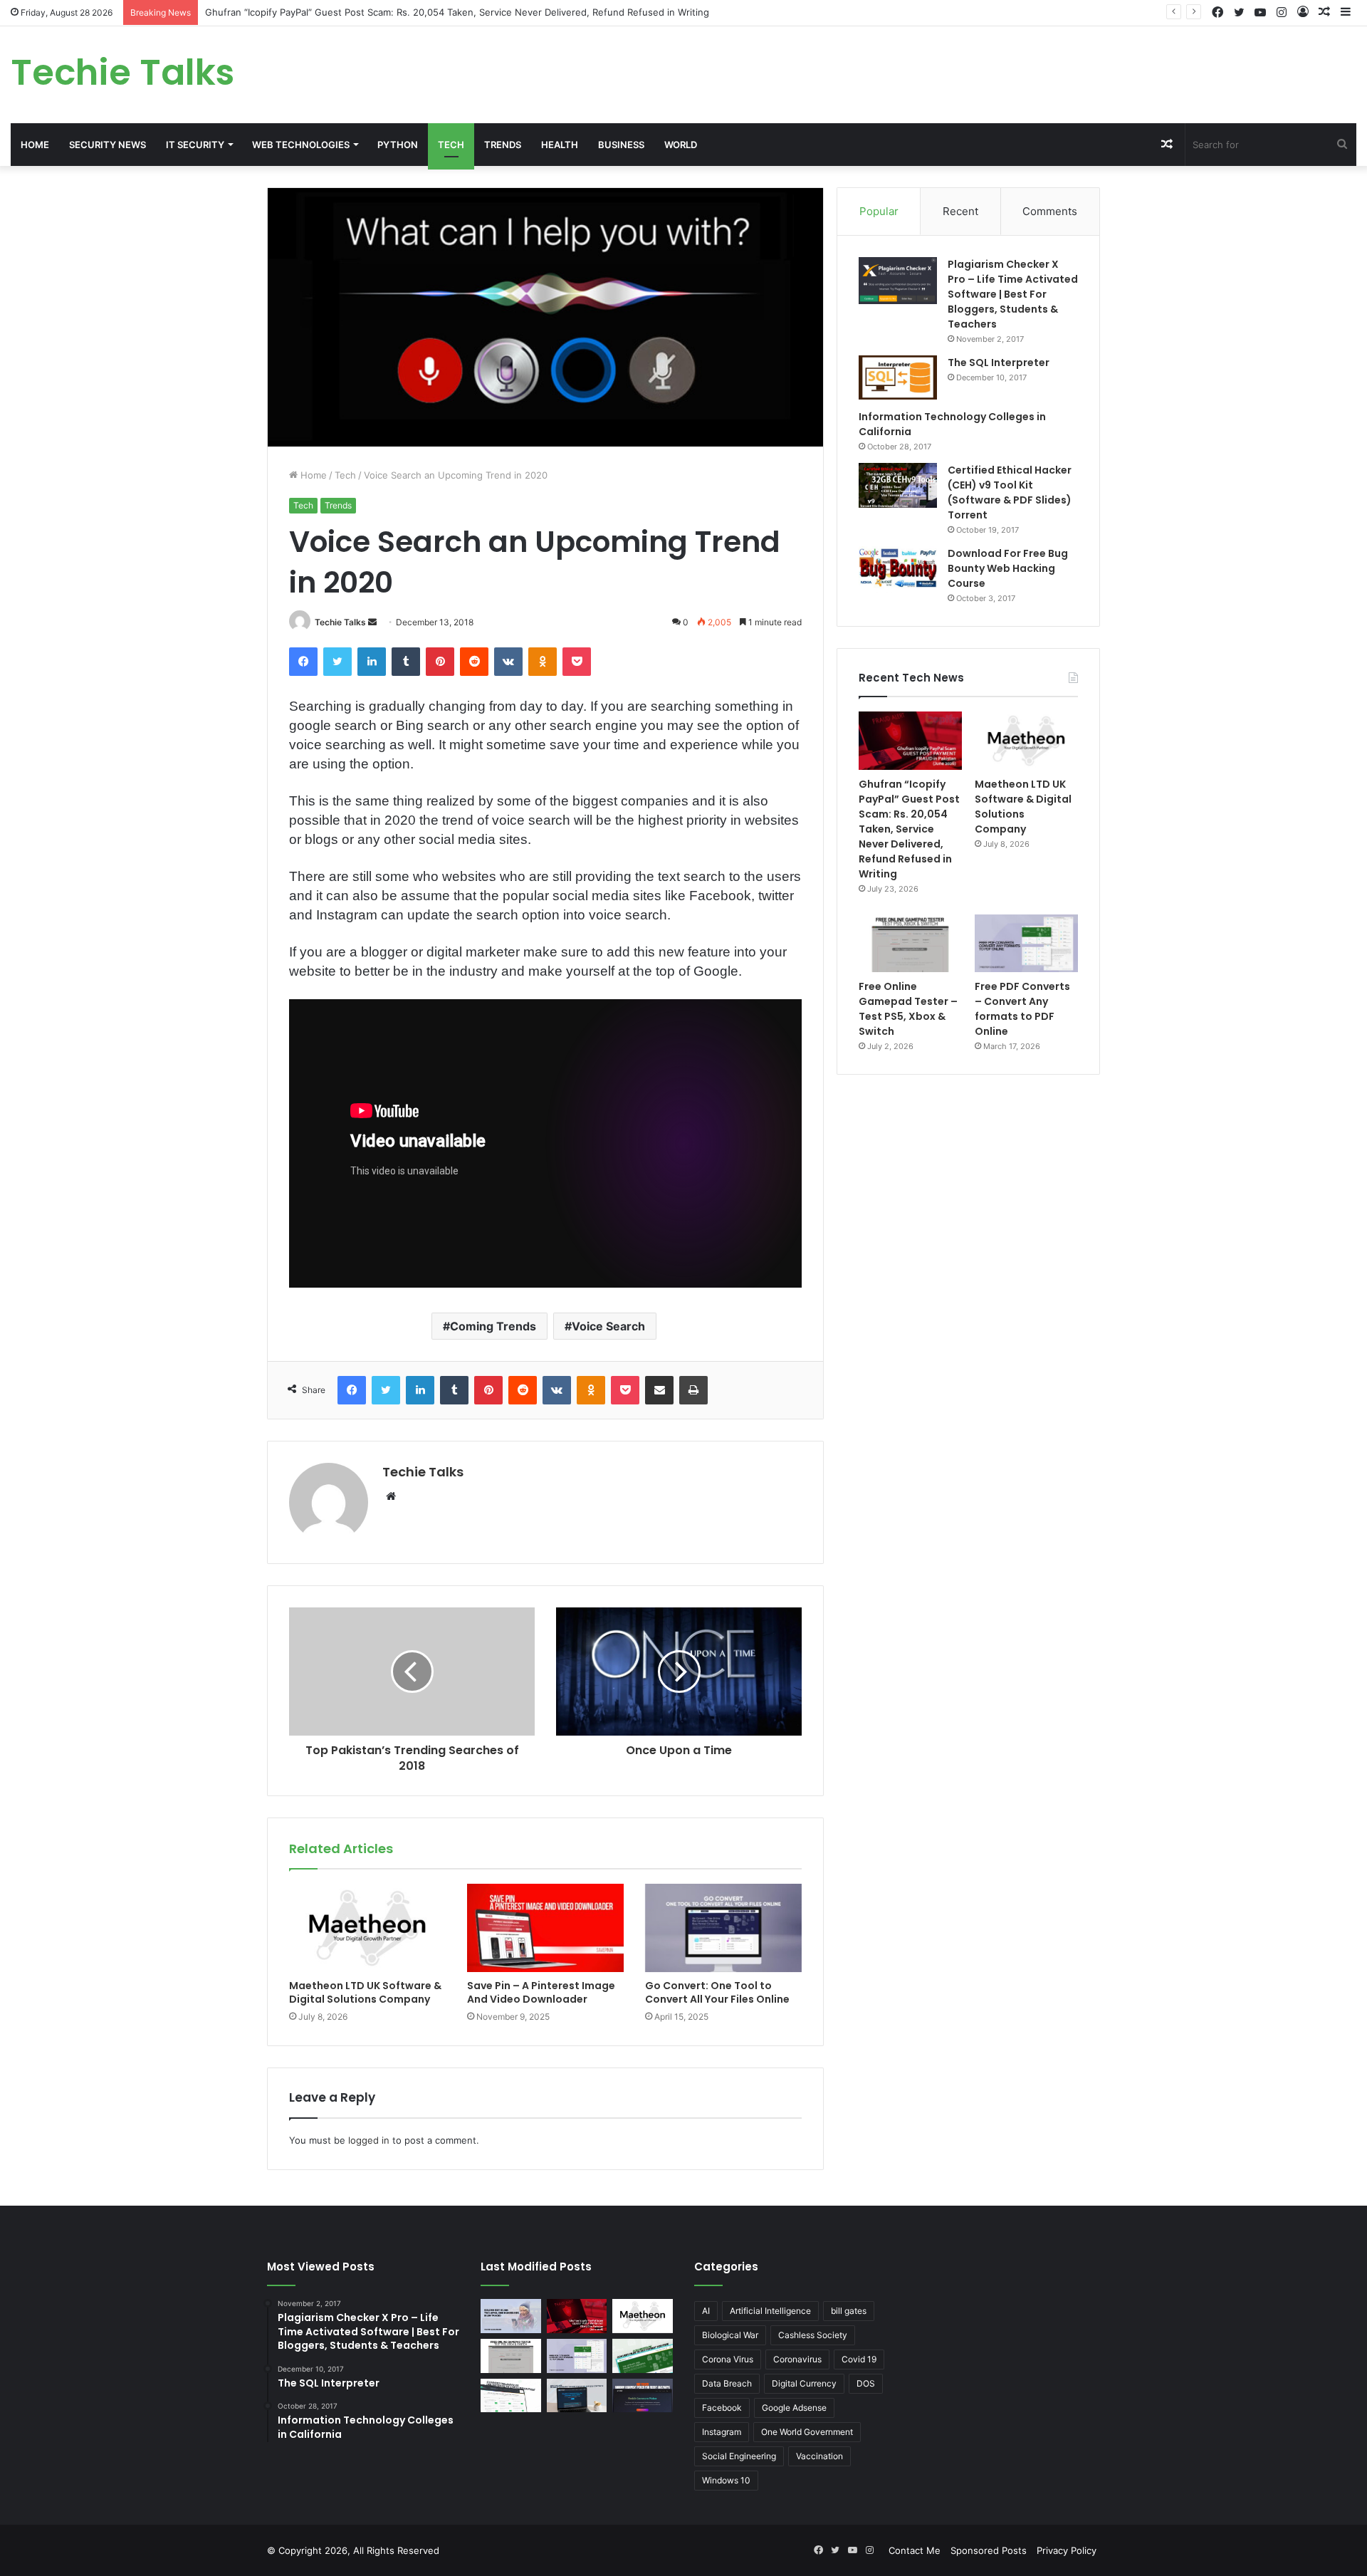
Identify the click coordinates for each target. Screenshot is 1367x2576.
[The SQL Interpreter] (898, 377)
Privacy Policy (1067, 2550)
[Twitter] (337, 662)
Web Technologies (301, 145)
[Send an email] (372, 622)
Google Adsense (794, 2408)
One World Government (807, 2432)
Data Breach (727, 2383)
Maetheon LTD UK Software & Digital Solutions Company (365, 1992)
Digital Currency (804, 2383)
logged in (369, 2140)
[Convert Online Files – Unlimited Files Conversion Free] (511, 2396)
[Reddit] (474, 662)
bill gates (849, 2311)
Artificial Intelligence (770, 2311)
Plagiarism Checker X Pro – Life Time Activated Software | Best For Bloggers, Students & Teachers (1013, 294)
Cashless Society (813, 2335)
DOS (866, 2383)
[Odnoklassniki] (543, 662)
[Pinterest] (440, 662)
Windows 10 (726, 2480)
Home (35, 145)
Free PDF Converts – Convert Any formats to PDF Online (1022, 1009)
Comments (1050, 211)
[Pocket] (577, 662)
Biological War (730, 2335)
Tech (451, 145)
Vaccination (819, 2456)
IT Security (195, 145)
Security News (108, 145)
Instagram (722, 2432)
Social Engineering (739, 2456)
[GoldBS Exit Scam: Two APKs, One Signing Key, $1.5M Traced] (511, 2316)
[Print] (693, 1390)
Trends (503, 145)
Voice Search (608, 1326)
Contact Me (915, 2550)
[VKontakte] (508, 662)
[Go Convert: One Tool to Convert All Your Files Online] (723, 1928)
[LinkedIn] (372, 662)
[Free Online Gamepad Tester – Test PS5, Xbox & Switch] (910, 944)
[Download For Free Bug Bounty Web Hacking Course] (898, 570)
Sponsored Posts (989, 2550)
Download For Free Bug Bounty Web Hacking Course (1008, 568)
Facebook (722, 2408)
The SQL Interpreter (999, 363)
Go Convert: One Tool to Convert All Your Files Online (717, 1992)
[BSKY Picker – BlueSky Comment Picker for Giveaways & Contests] (577, 2396)
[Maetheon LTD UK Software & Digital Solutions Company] (367, 1928)
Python (398, 145)
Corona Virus (728, 2359)
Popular (879, 211)
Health (560, 145)
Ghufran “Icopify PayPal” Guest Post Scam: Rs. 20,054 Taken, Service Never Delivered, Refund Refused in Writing (457, 12)
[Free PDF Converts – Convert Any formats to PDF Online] (1026, 944)
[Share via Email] (659, 1390)
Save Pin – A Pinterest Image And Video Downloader (541, 1992)
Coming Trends (493, 1326)
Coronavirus (797, 2359)
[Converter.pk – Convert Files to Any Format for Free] (643, 2356)
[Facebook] (303, 662)
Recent (960, 211)
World (681, 145)
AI (706, 2311)
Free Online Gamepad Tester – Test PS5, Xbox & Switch (908, 1009)
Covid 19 (859, 2359)
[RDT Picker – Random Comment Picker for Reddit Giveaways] (643, 2396)
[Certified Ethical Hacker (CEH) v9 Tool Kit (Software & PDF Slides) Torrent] (898, 485)
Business (621, 145)
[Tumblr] (406, 662)
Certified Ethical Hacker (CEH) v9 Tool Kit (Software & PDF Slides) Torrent (1010, 492)
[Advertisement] (911, 73)
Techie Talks (340, 622)
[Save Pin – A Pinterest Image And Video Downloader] (545, 1928)
